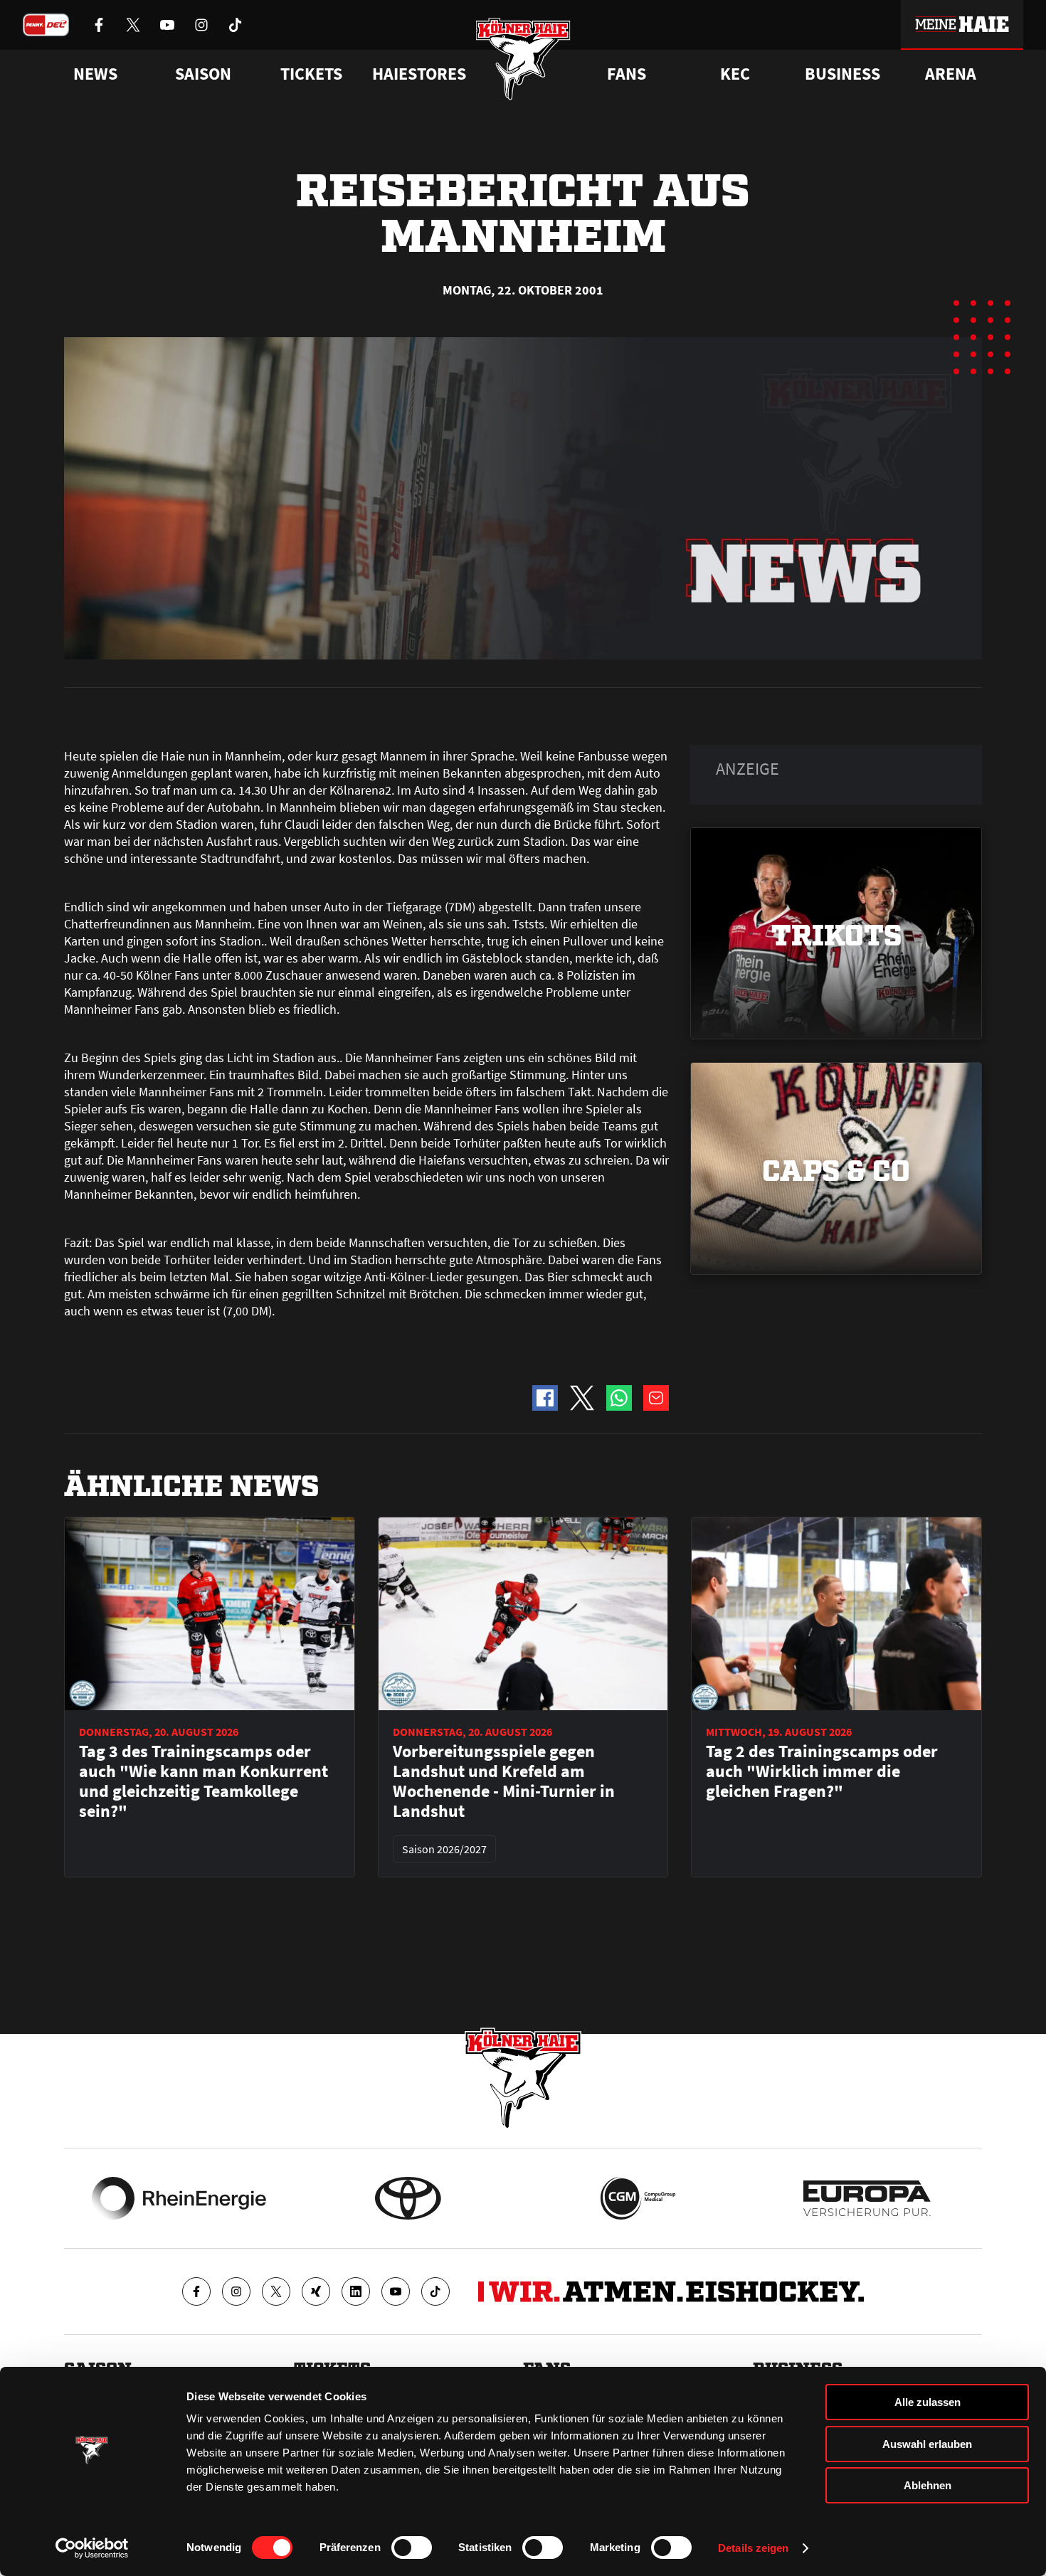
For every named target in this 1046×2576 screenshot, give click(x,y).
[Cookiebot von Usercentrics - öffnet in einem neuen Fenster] (92, 2548)
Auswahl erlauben (927, 2444)
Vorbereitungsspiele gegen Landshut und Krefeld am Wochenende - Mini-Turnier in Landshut (504, 1781)
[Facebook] (196, 2291)
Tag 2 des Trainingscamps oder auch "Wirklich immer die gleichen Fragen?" (822, 1771)
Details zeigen (753, 2548)
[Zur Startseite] (523, 59)
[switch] (412, 2548)
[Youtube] (396, 2291)
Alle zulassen (928, 2402)
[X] (276, 2291)
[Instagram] (236, 2291)
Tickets (311, 74)
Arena (951, 74)
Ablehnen (928, 2485)
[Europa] (867, 2198)
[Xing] (316, 2291)
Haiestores (419, 74)
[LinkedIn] (356, 2291)
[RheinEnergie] (179, 2198)
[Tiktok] (435, 2291)
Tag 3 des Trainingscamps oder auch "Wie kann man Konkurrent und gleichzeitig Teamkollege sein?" (204, 1781)
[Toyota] (408, 2198)
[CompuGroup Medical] (638, 2198)
